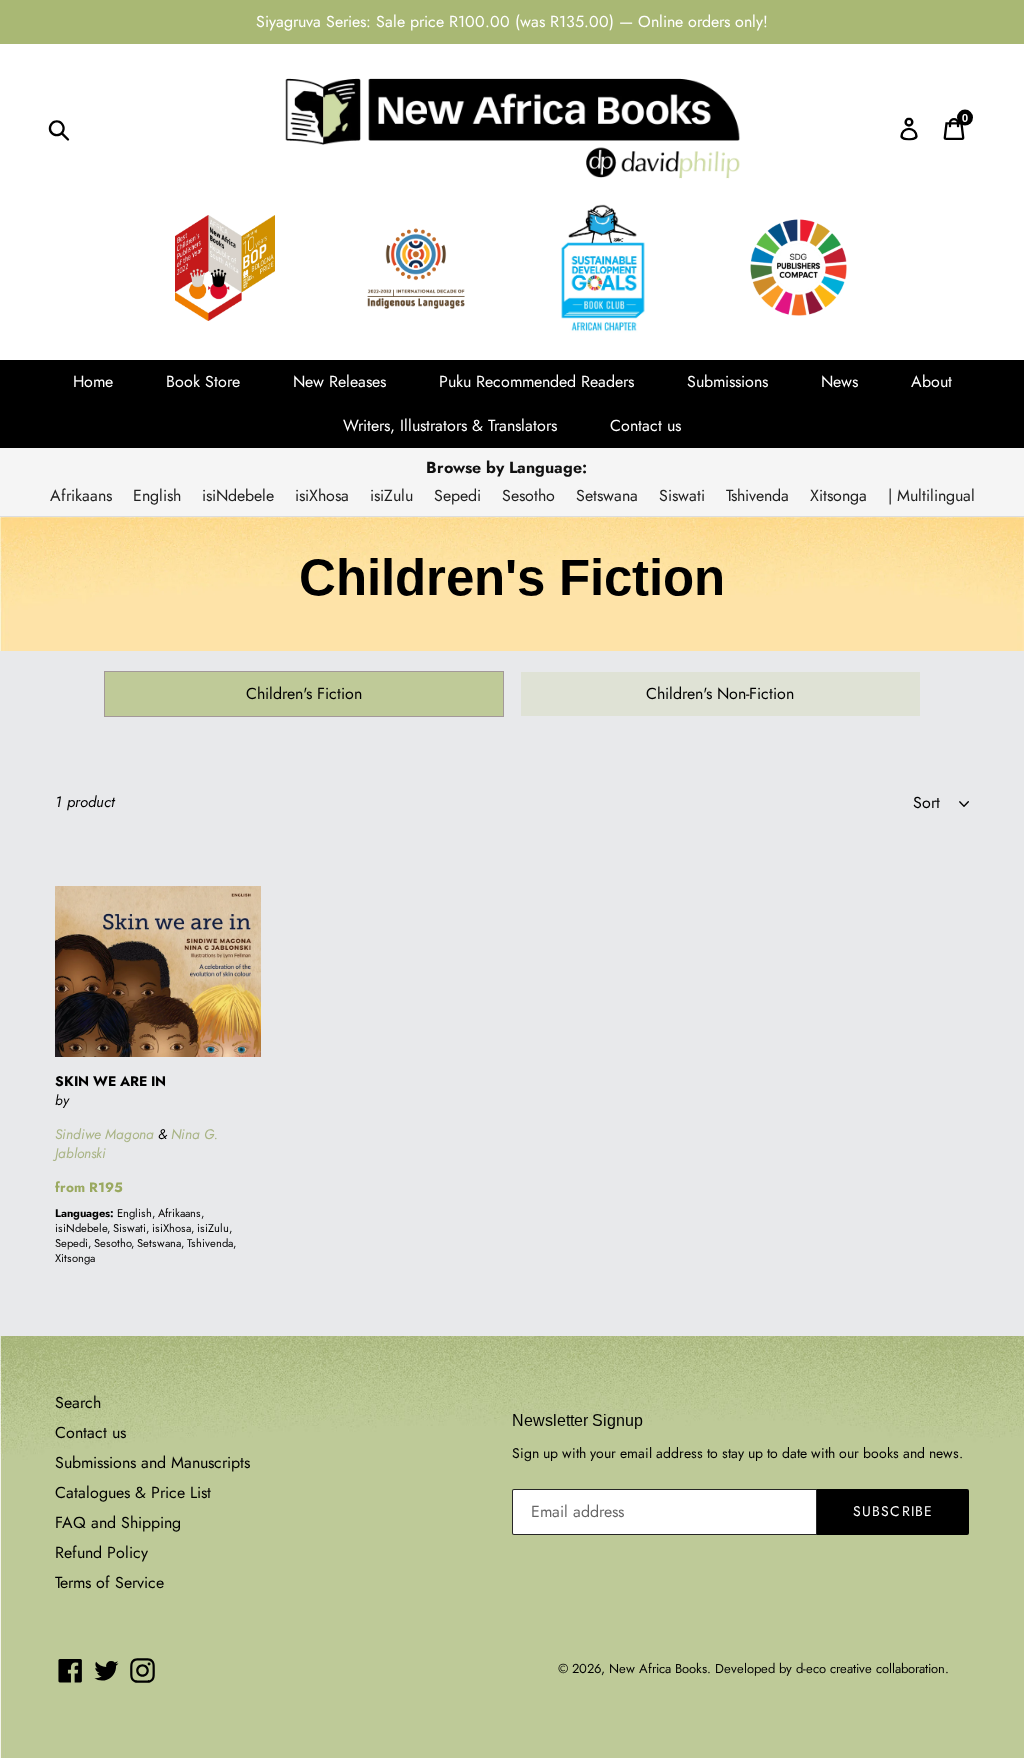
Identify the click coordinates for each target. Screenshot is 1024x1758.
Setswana (607, 495)
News (839, 381)
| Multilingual (931, 495)
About (931, 381)
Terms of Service (109, 1582)
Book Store (203, 381)
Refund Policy (101, 1552)
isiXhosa (322, 495)
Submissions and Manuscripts (152, 1462)
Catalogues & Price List (133, 1492)
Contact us (645, 425)
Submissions (727, 381)
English (157, 495)
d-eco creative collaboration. (872, 1668)
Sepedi (457, 495)
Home (93, 381)
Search (78, 1402)
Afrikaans (81, 495)
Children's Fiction (304, 693)
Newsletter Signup (577, 1420)
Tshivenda (757, 495)
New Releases (339, 381)
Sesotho (528, 495)
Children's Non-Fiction (720, 693)
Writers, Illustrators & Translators (450, 425)
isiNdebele (238, 495)
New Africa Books (658, 1668)
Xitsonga (838, 495)
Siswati (682, 495)
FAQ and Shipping (118, 1522)
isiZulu (391, 495)
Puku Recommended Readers (536, 381)
